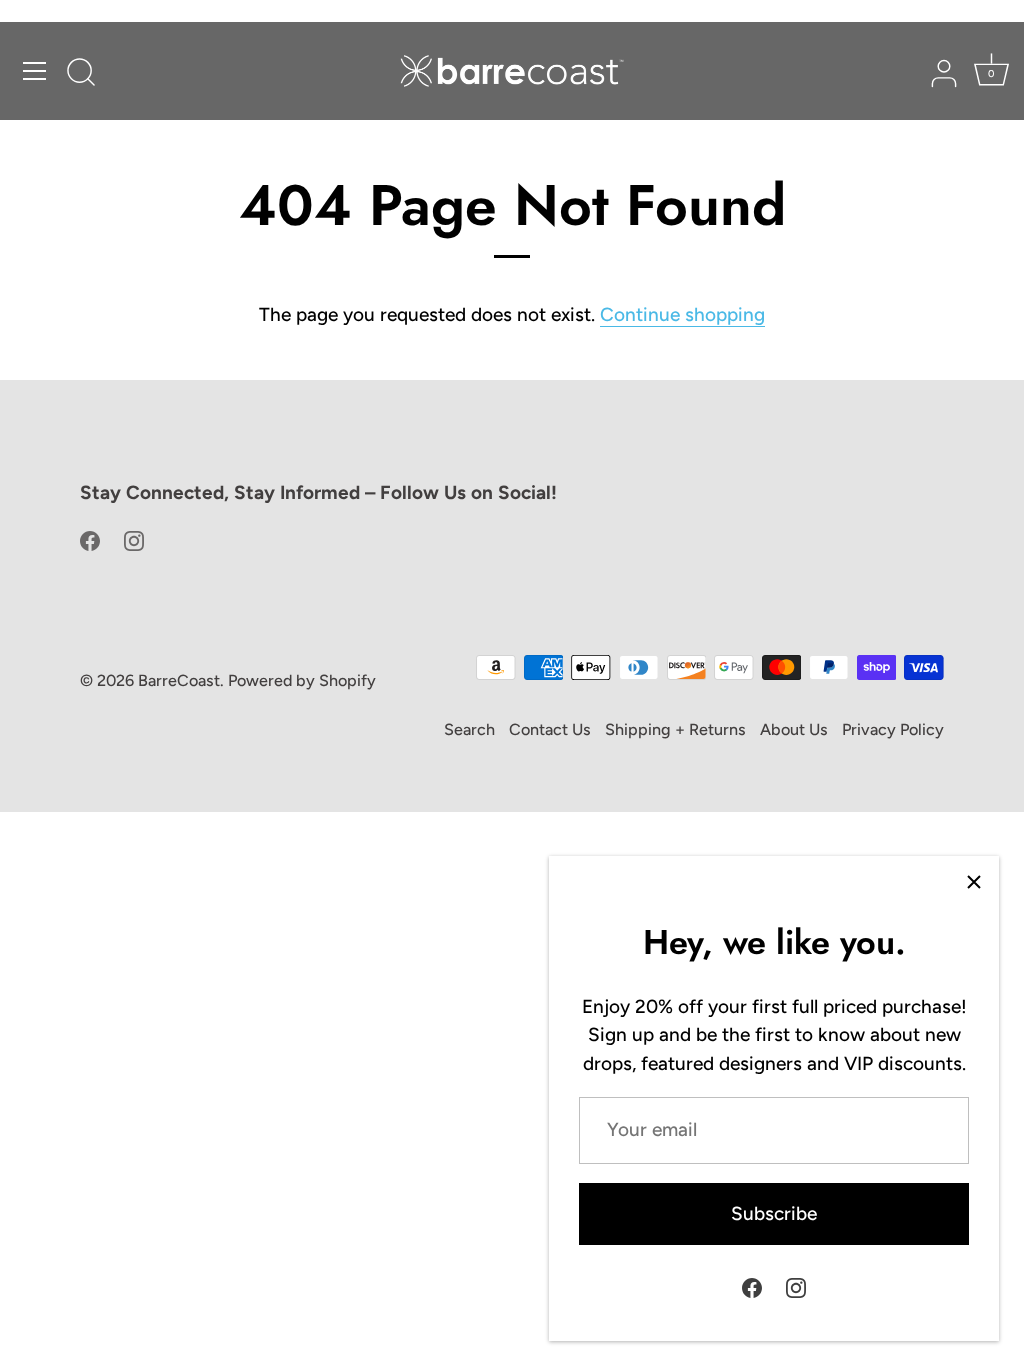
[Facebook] (752, 1286)
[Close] (974, 881)
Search (469, 729)
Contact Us (550, 729)
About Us (794, 729)
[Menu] (35, 71)
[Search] (81, 74)
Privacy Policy (893, 729)
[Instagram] (796, 1286)
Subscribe (774, 1213)
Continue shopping (682, 314)
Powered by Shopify (302, 680)
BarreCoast (179, 680)
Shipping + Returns (675, 729)
